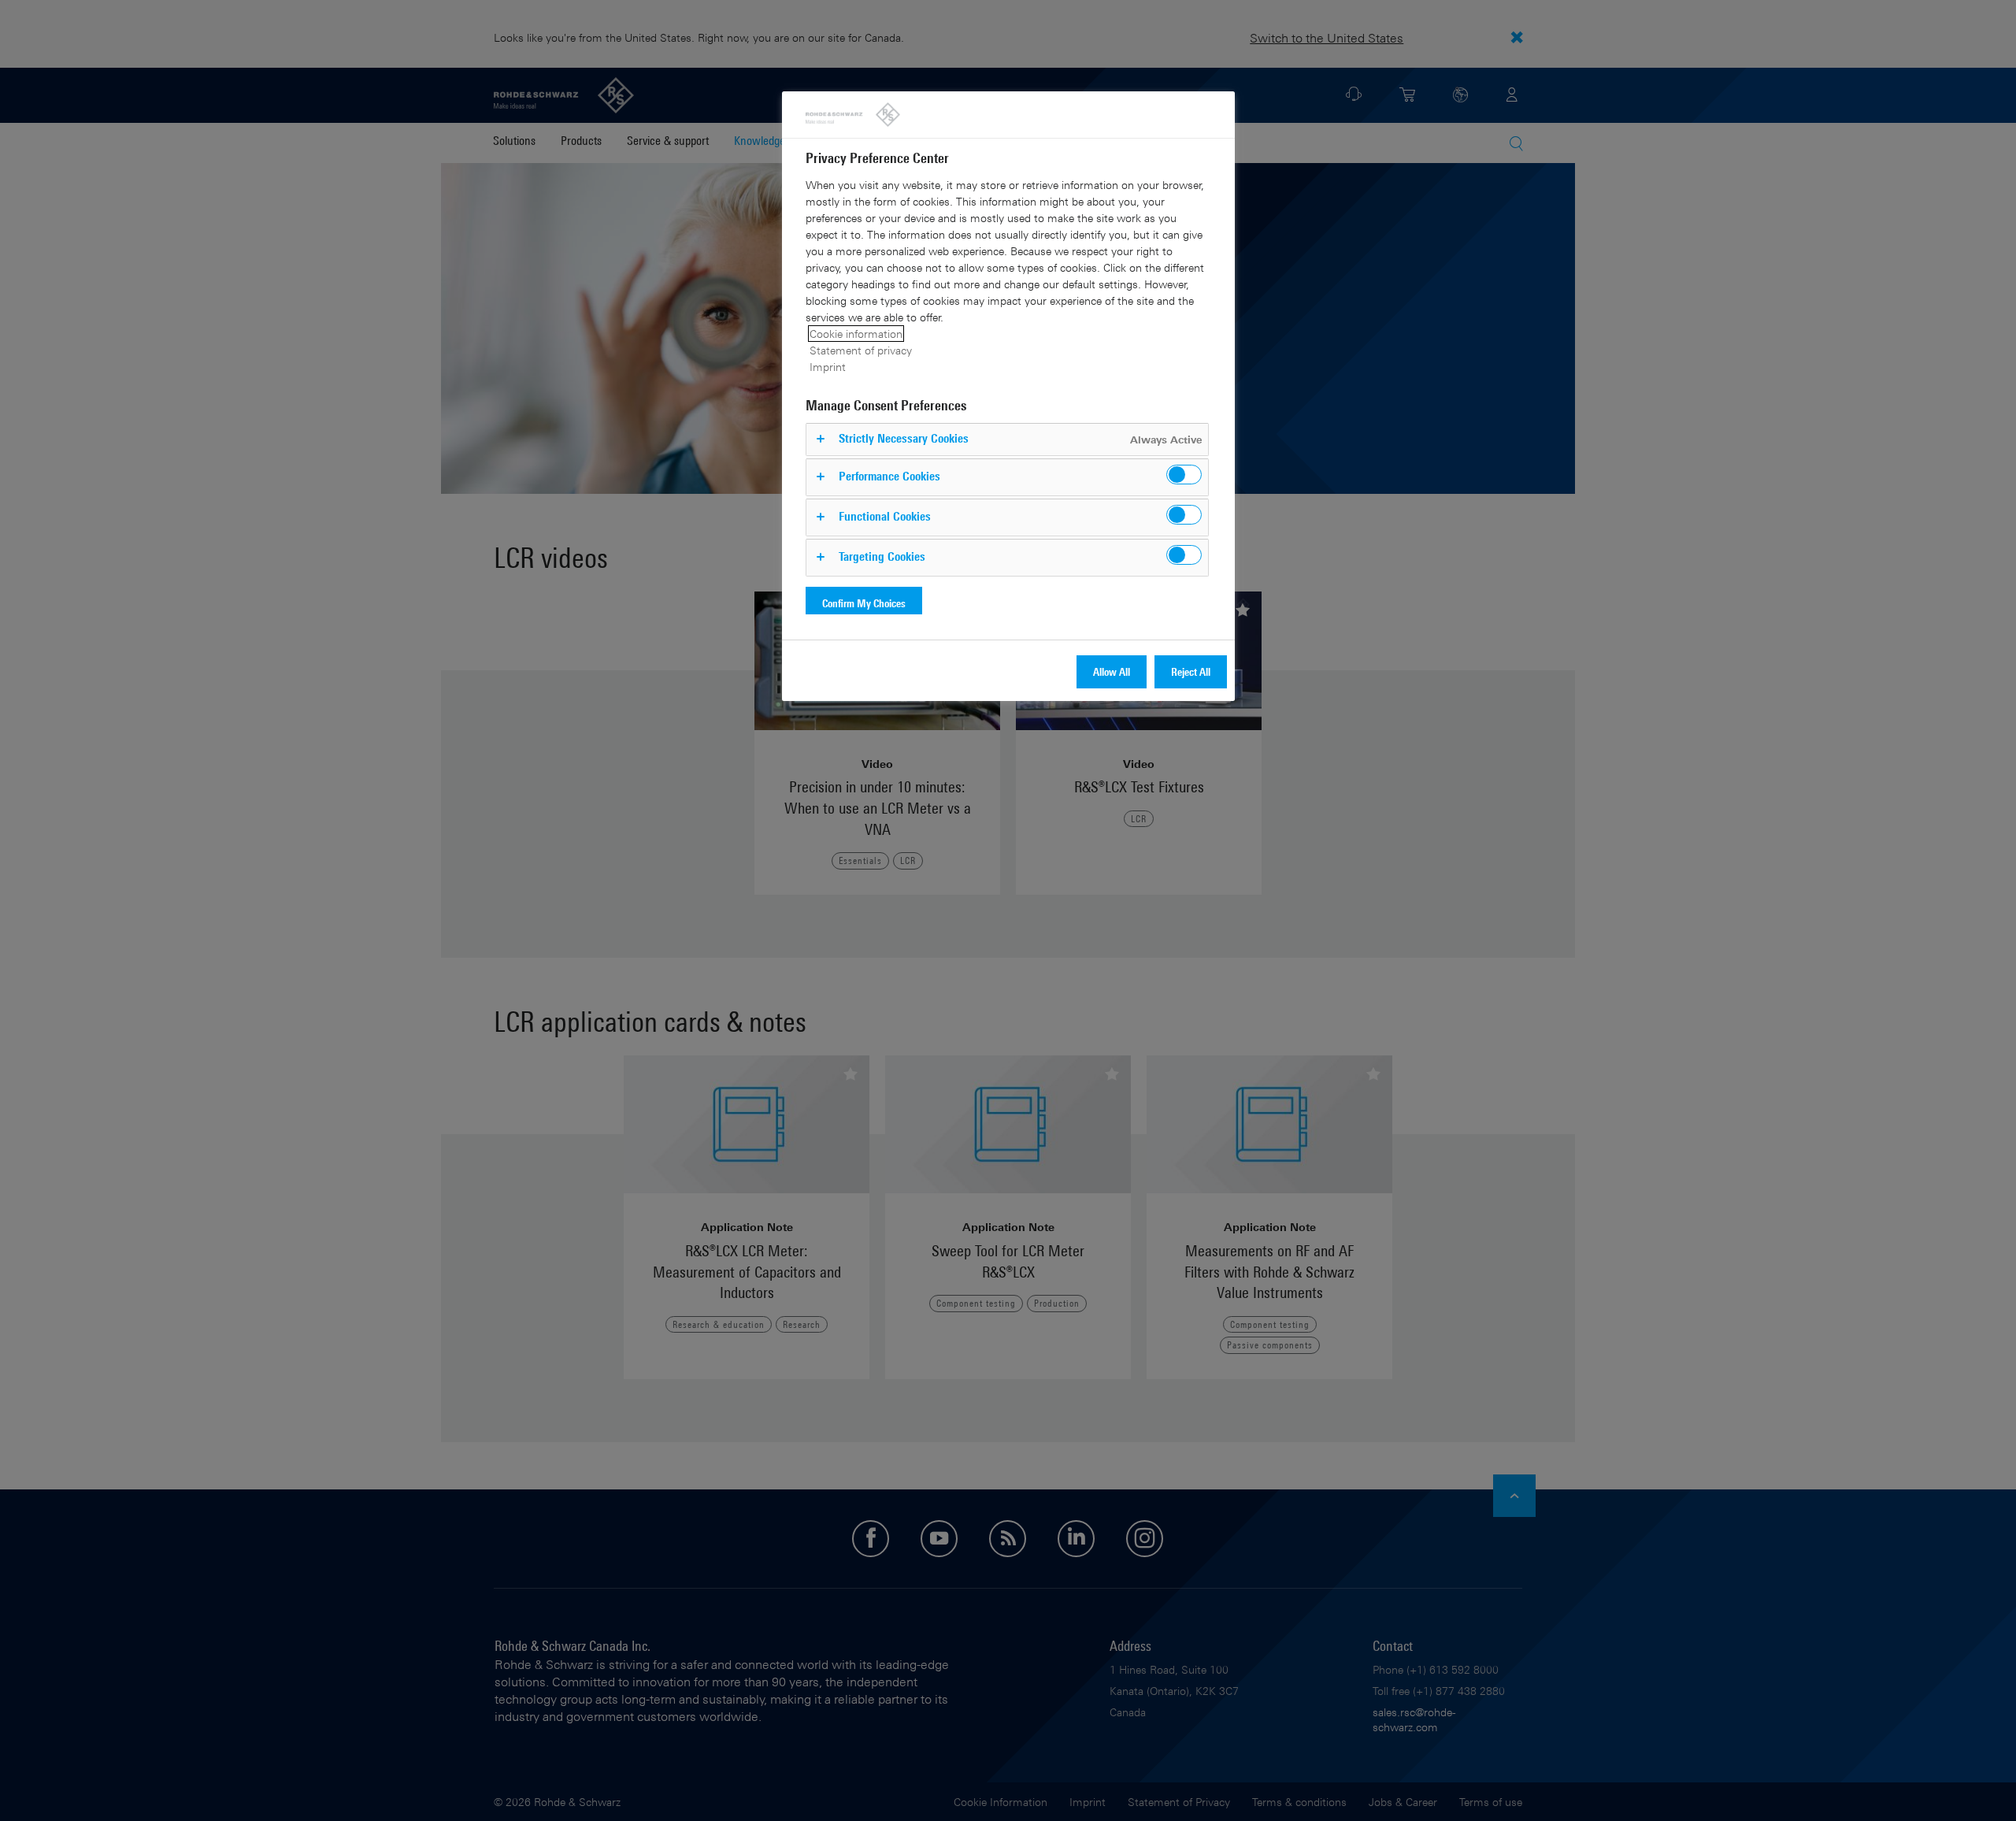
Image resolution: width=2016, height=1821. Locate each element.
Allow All (1112, 671)
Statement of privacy (861, 350)
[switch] (1184, 475)
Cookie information (856, 334)
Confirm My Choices (864, 603)
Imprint (828, 367)
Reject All (1191, 671)
